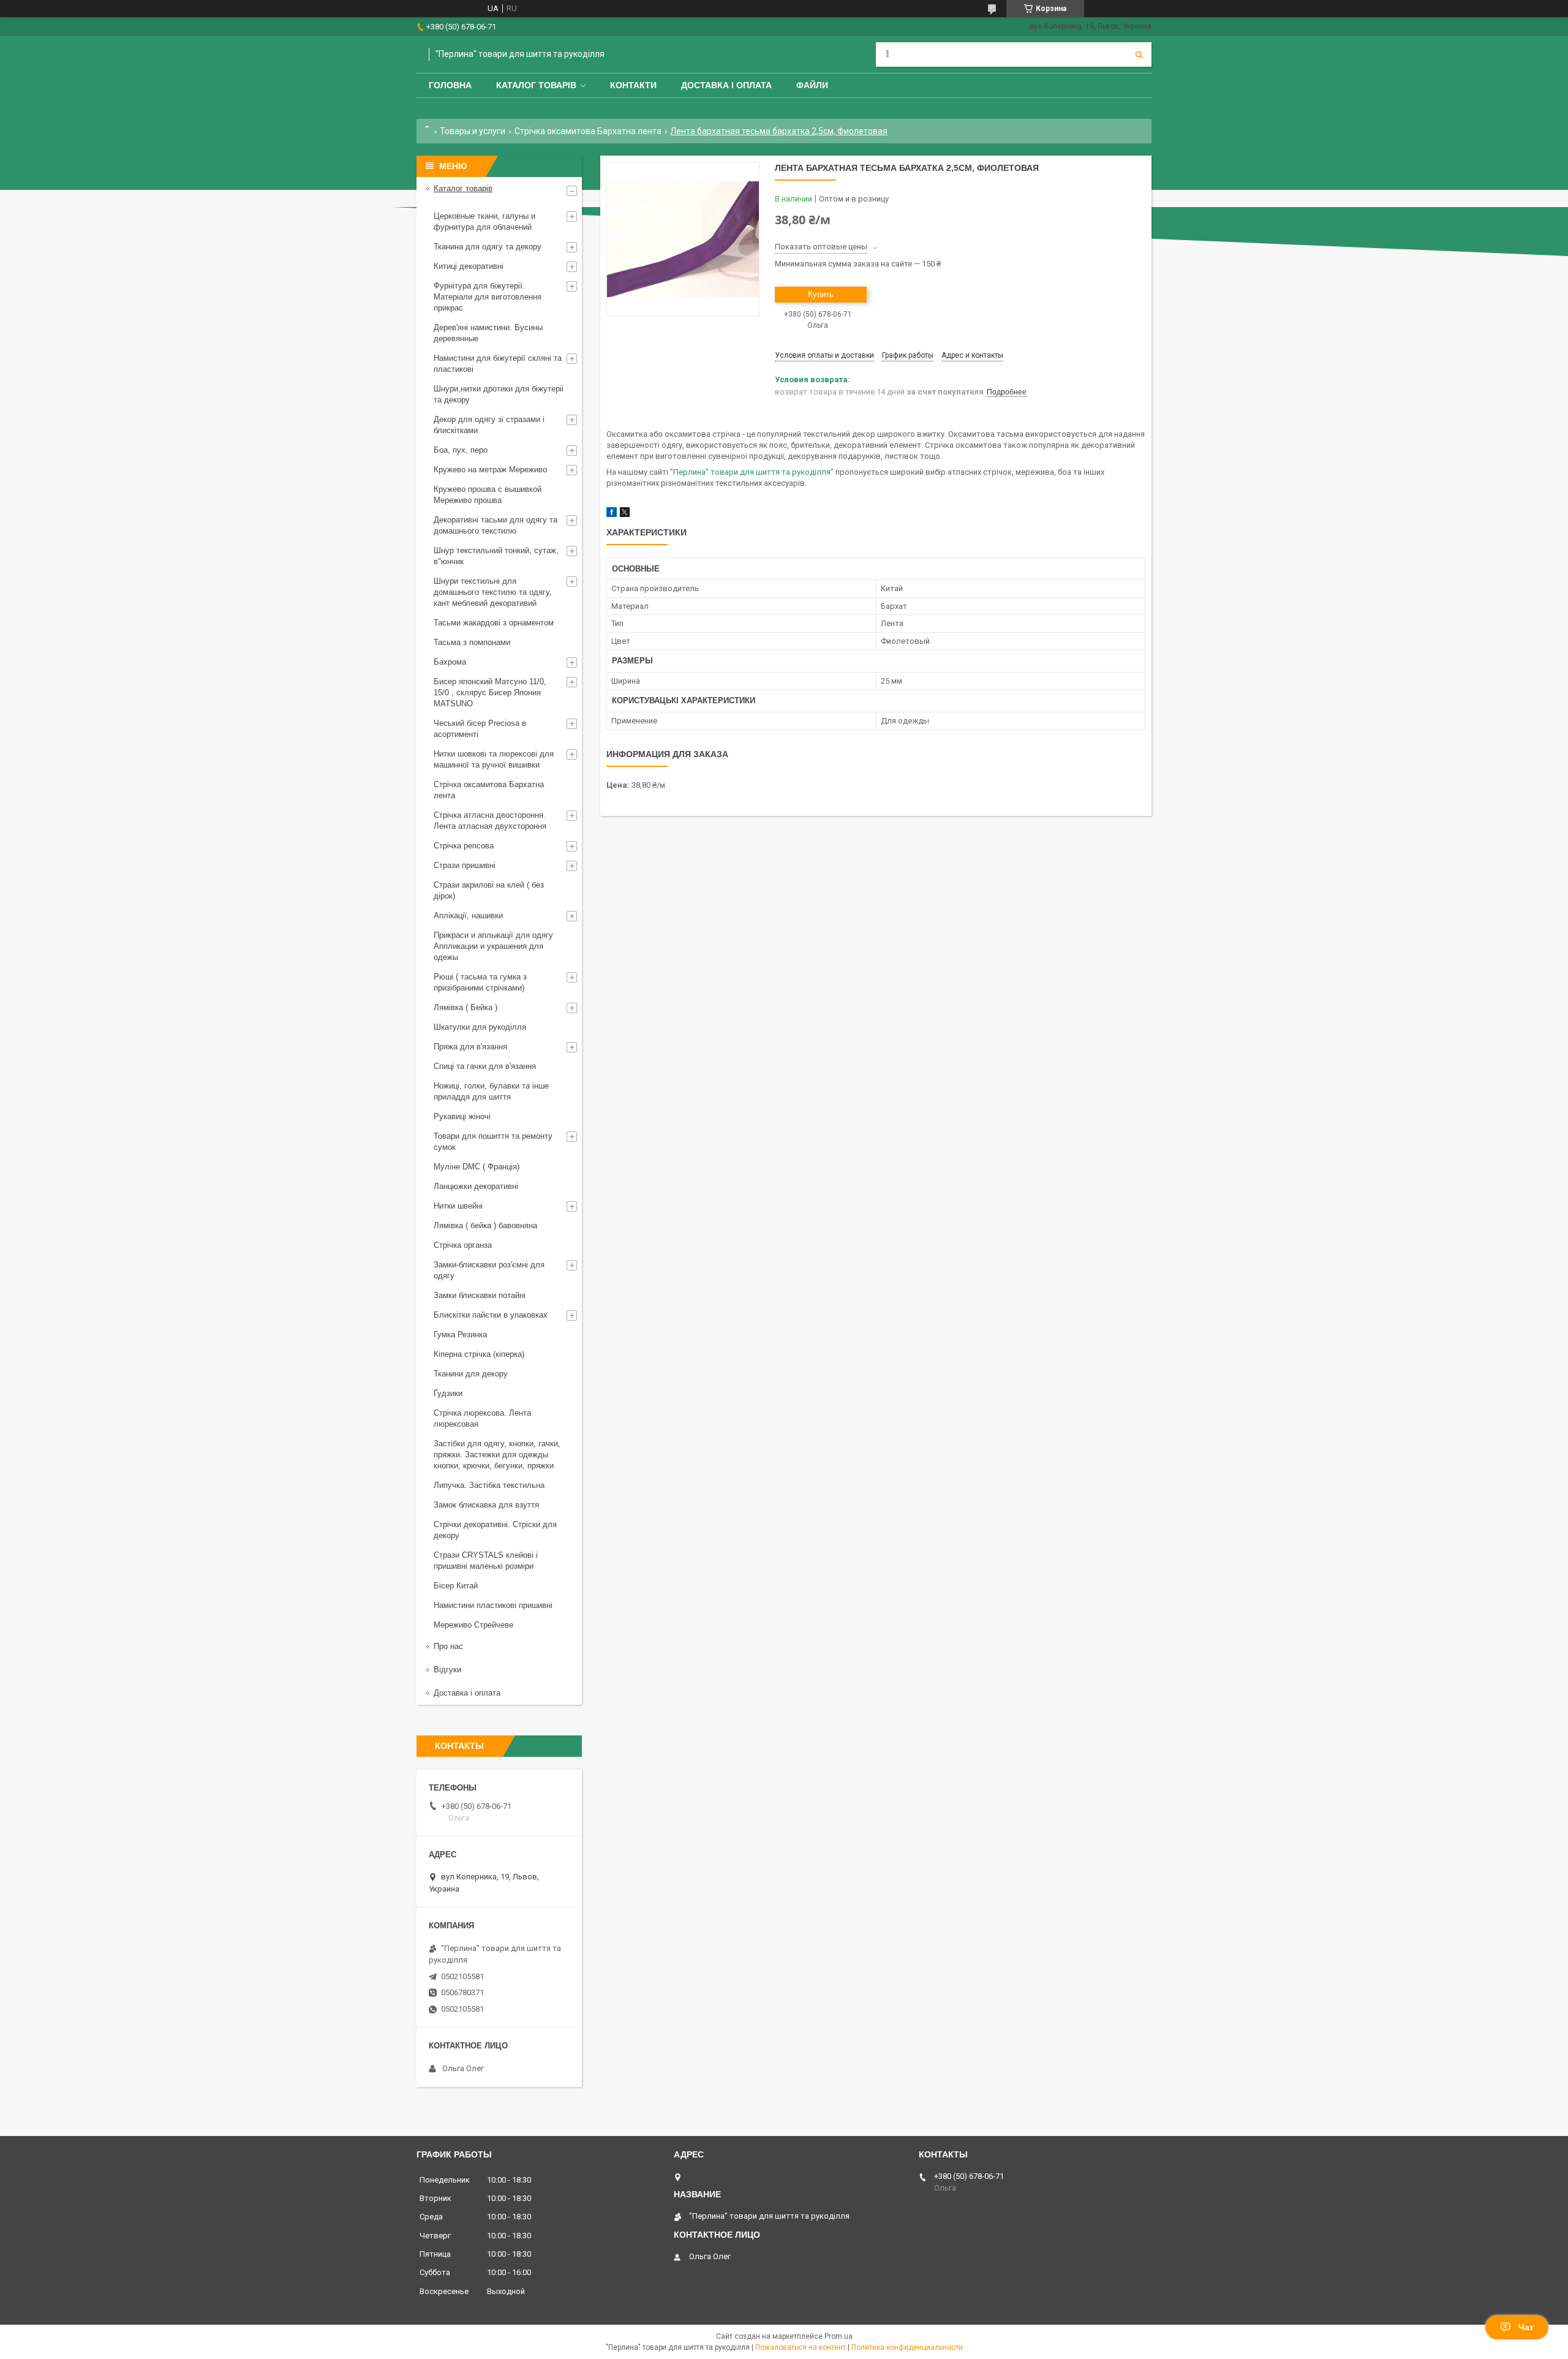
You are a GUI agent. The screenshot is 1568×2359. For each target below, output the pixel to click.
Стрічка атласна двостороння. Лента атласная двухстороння (490, 821)
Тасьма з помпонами (472, 642)
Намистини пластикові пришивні (493, 1605)
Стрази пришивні (465, 865)
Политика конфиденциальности (907, 2347)
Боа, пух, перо (461, 450)
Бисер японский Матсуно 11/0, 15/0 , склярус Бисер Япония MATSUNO (490, 693)
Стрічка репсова (464, 846)
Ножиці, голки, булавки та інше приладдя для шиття (491, 1091)
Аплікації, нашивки (468, 915)
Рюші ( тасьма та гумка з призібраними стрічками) (480, 982)
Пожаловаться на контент (801, 2347)
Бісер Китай (456, 1586)
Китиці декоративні (469, 266)
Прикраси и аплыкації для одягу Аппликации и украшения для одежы (493, 946)
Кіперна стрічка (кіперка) (479, 1354)
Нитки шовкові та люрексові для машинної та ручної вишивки (494, 759)
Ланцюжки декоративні (476, 1186)
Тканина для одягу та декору (488, 247)
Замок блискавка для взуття (486, 1505)
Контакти (633, 85)
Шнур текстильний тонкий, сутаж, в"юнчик (496, 556)
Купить (821, 294)
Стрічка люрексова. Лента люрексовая (482, 1418)
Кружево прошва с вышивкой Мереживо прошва (488, 495)
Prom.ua (839, 2336)
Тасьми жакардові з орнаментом (494, 623)
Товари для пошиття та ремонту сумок (493, 1142)
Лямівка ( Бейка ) (466, 1007)
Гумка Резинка (460, 1334)
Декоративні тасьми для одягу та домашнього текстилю (496, 525)
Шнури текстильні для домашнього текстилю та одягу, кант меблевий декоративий (493, 592)
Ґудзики (448, 1393)
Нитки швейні (458, 1206)
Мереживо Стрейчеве (473, 1625)
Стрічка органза (463, 1245)
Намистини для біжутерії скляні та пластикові (498, 364)
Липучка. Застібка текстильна (489, 1485)
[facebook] (612, 514)
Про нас (448, 1646)
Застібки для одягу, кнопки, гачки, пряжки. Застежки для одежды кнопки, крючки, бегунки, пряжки (497, 1455)
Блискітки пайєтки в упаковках (491, 1315)
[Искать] (1139, 55)
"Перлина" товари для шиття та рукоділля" (752, 472)
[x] (625, 514)
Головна (450, 85)
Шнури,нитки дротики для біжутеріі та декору (499, 394)
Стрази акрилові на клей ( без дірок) (489, 890)
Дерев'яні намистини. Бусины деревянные (488, 333)
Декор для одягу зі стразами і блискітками (489, 425)
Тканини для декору (471, 1374)
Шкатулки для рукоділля (480, 1027)
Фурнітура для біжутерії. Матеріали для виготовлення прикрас (488, 297)
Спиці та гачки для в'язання (485, 1066)
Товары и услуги (473, 131)
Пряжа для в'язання (470, 1047)
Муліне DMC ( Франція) (477, 1167)
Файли (812, 85)
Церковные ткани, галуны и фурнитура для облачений (484, 221)
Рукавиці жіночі (462, 1116)
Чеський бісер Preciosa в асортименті (480, 729)
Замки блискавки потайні (480, 1295)
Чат (1526, 2327)
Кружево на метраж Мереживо (490, 470)
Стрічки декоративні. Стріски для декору (495, 1530)
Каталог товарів (536, 85)
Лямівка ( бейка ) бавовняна (485, 1225)
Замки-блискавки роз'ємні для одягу (489, 1270)
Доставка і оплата (726, 85)
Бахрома (450, 662)
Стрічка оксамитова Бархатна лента (588, 131)
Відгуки (447, 1670)
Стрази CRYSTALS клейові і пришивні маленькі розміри (486, 1561)
